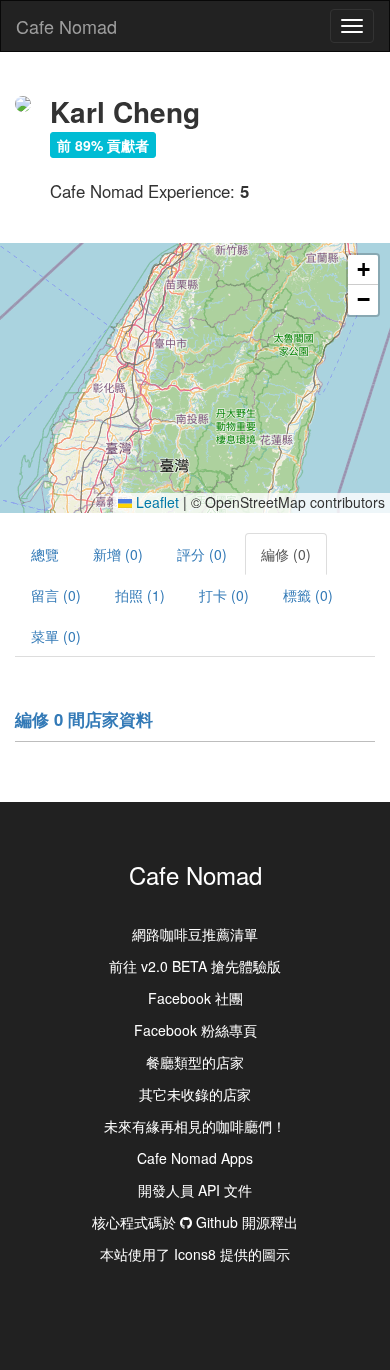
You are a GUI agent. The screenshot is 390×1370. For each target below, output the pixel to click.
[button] (363, 270)
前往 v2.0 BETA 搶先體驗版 (195, 966)
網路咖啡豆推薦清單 (195, 934)
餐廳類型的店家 (195, 1062)
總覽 (45, 554)
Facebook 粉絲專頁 (195, 1030)
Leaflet (155, 502)
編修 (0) (286, 554)
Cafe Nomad (66, 26)
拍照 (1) (140, 595)
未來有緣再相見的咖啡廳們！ (195, 1126)
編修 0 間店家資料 (84, 719)
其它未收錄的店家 (195, 1094)
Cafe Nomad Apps (195, 1158)
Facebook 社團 (195, 998)
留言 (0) (56, 595)
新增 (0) (118, 554)
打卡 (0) (224, 595)
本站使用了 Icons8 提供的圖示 (195, 1254)
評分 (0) (202, 554)
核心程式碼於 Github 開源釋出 (195, 1222)
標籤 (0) (308, 595)
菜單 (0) (56, 636)
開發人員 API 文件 (195, 1190)
